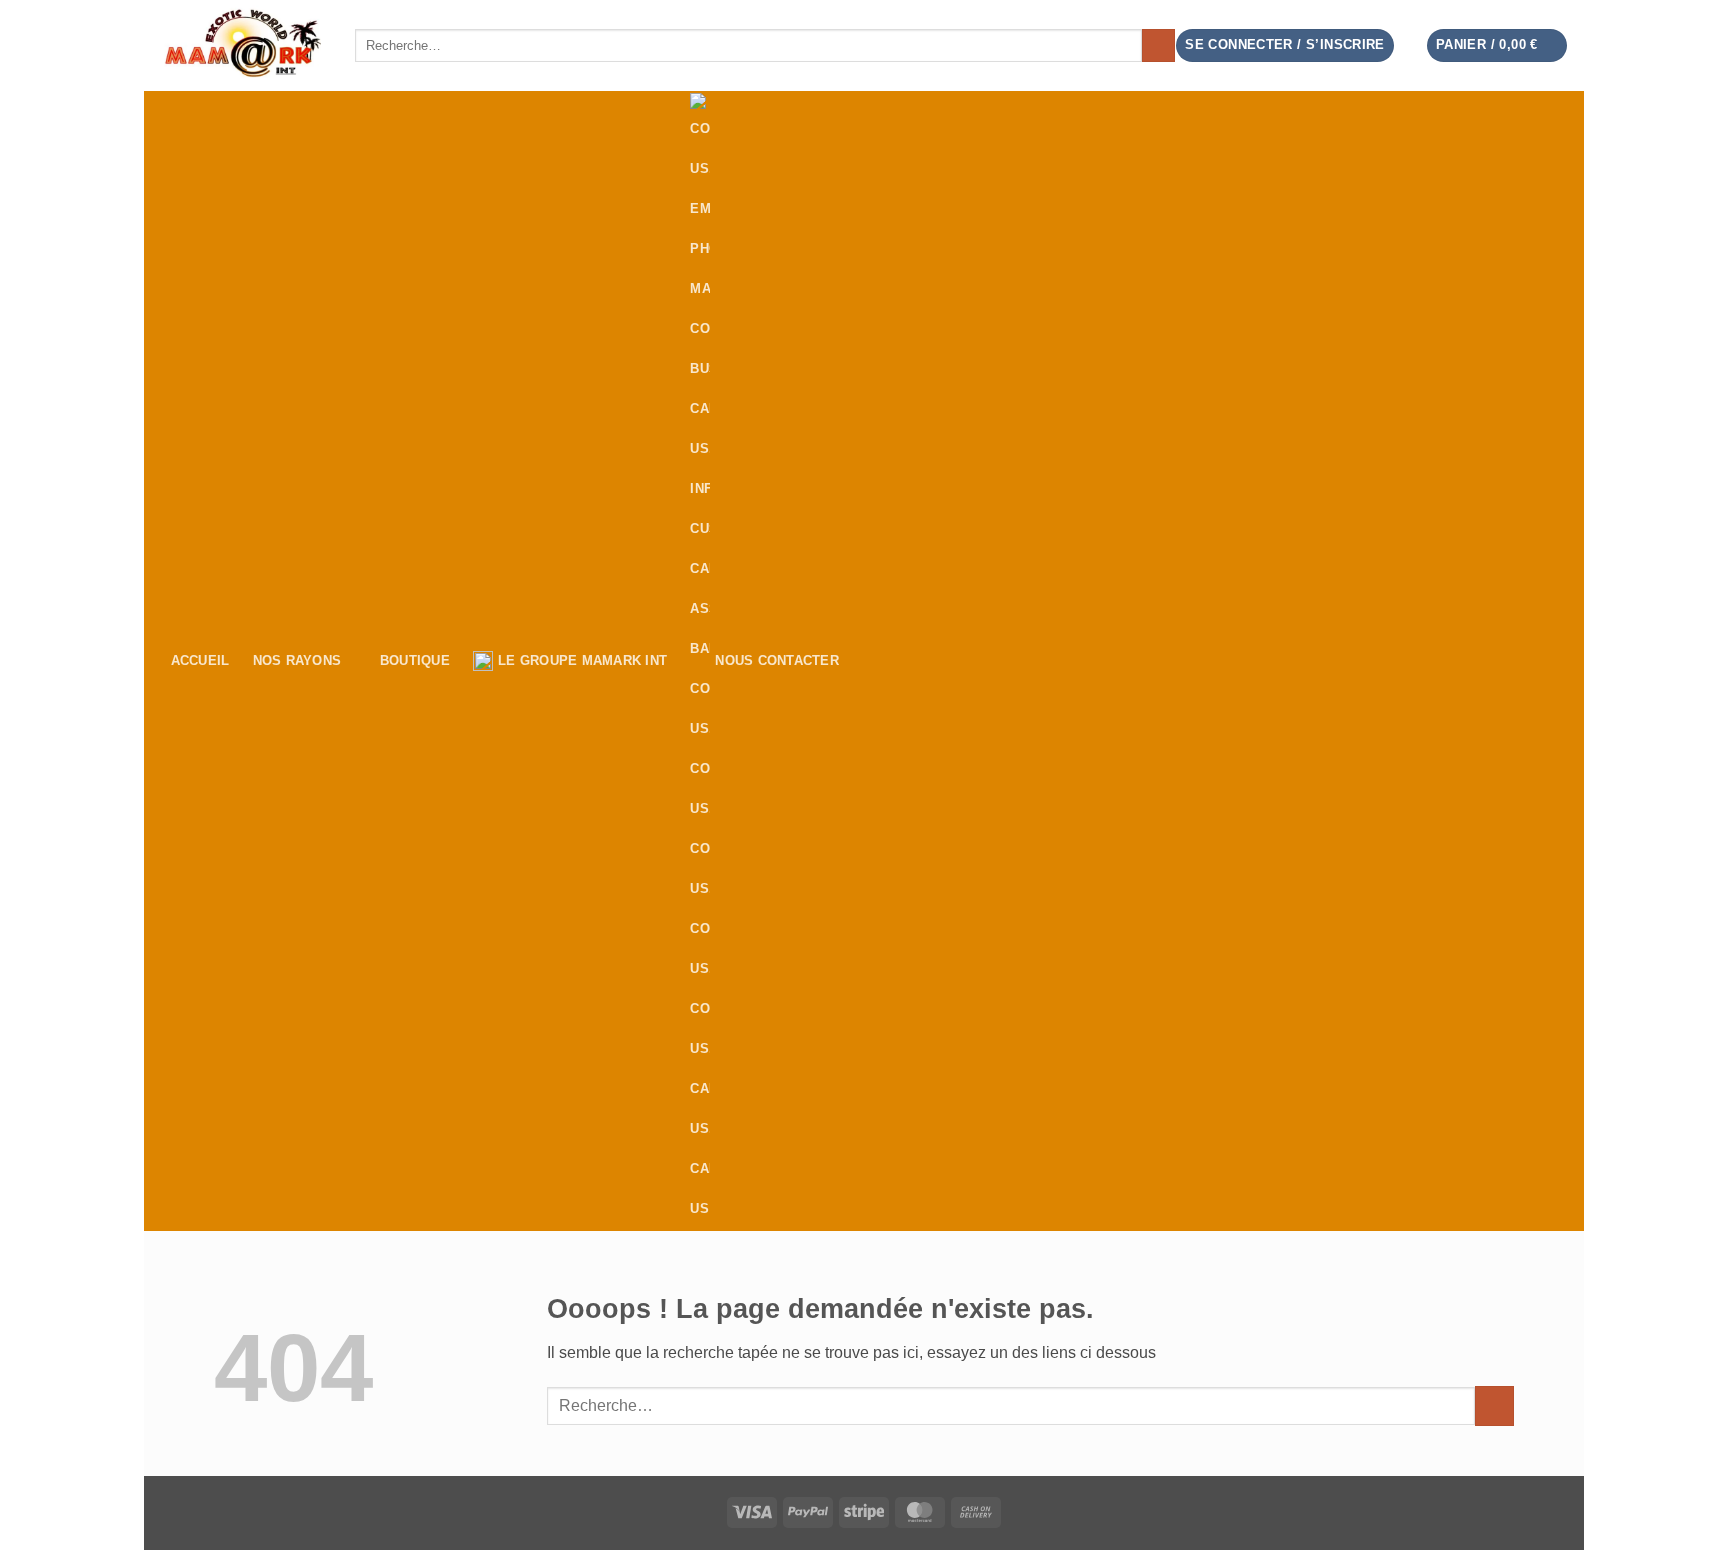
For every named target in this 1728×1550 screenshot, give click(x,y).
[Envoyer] (1158, 46)
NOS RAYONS (297, 660)
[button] (1497, 45)
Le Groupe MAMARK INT (582, 660)
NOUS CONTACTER (777, 660)
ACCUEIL (200, 660)
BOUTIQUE (415, 660)
